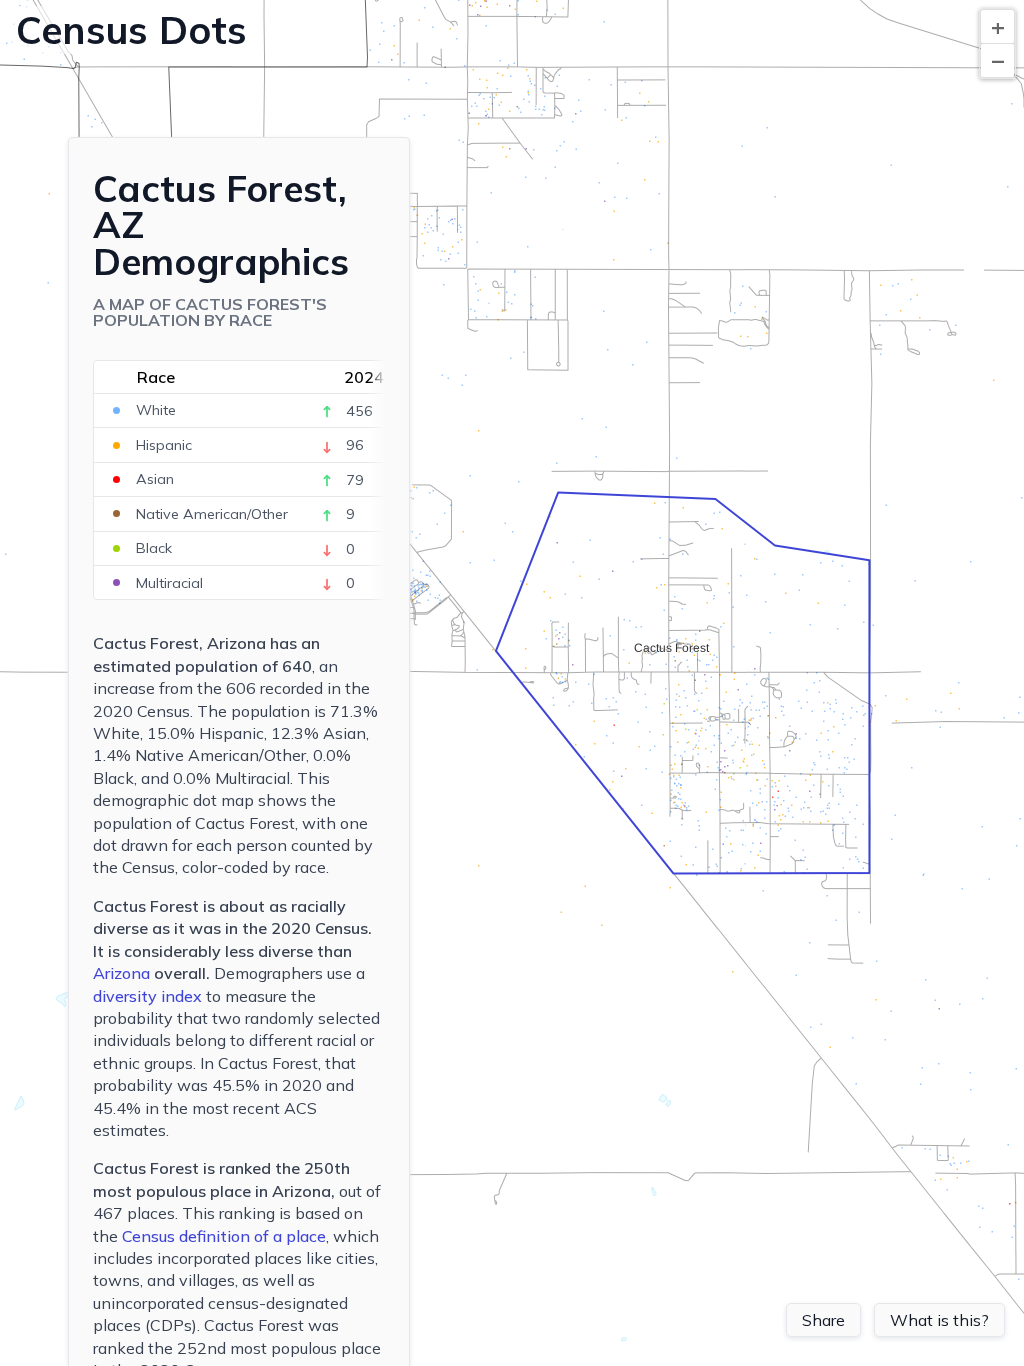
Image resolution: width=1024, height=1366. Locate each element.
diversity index (147, 996)
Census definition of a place (224, 1236)
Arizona (121, 973)
